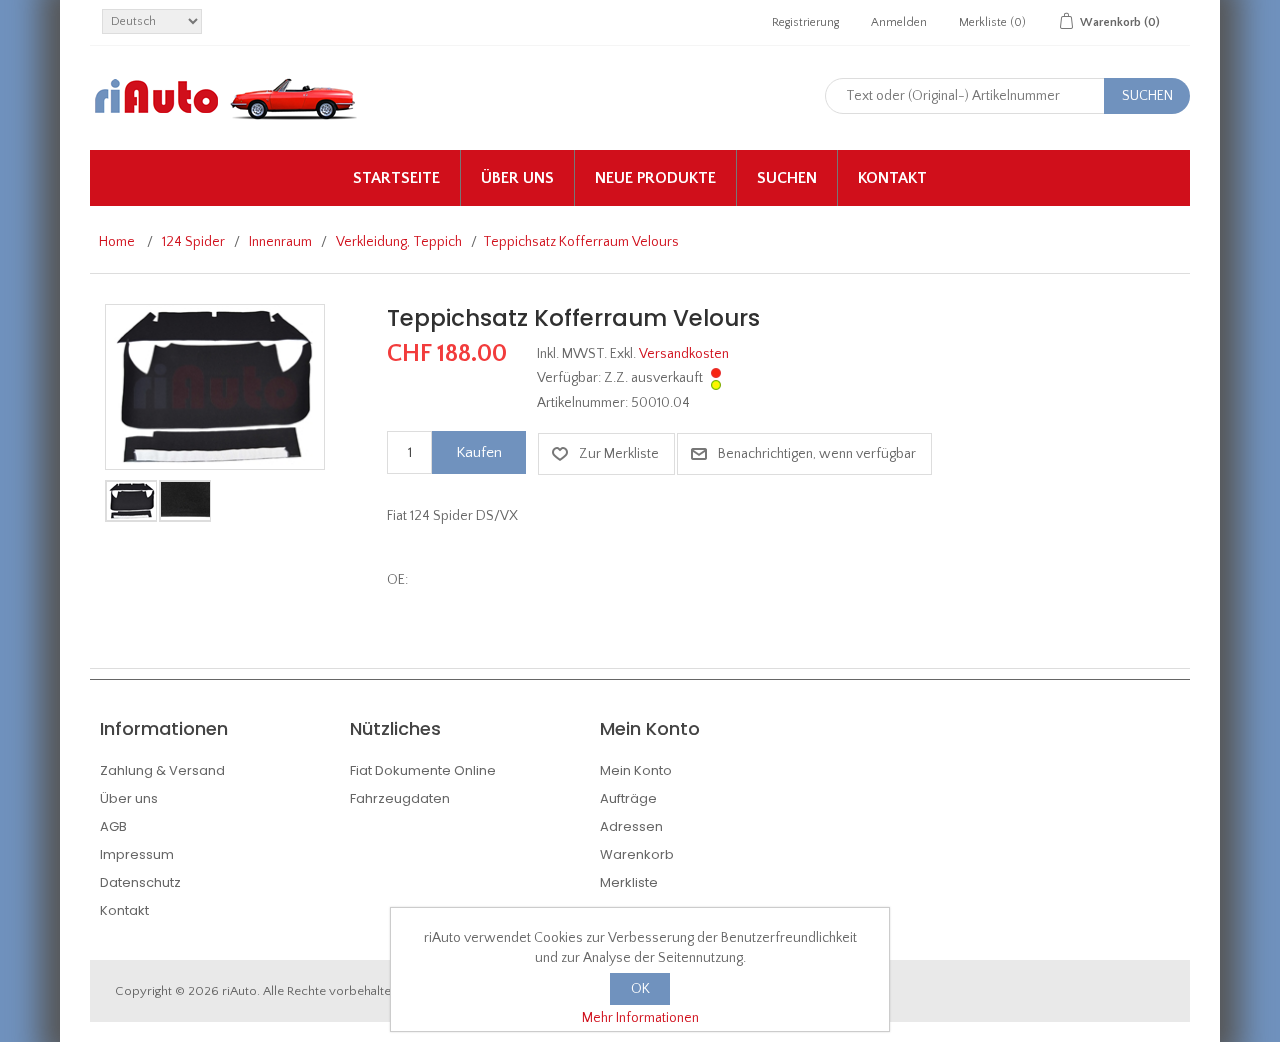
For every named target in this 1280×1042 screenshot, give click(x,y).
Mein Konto (636, 770)
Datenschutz (140, 882)
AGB (113, 826)
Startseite (396, 178)
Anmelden (899, 22)
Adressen (631, 826)
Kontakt (892, 178)
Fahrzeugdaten (400, 798)
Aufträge (628, 798)
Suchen (787, 178)
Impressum (137, 854)
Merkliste (629, 882)
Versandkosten (684, 354)
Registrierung (805, 22)
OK (640, 989)
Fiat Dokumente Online (423, 770)
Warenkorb (637, 854)
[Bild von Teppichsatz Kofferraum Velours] (215, 386)
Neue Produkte (655, 178)
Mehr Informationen (640, 1018)
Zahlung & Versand (162, 770)
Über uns (517, 178)
